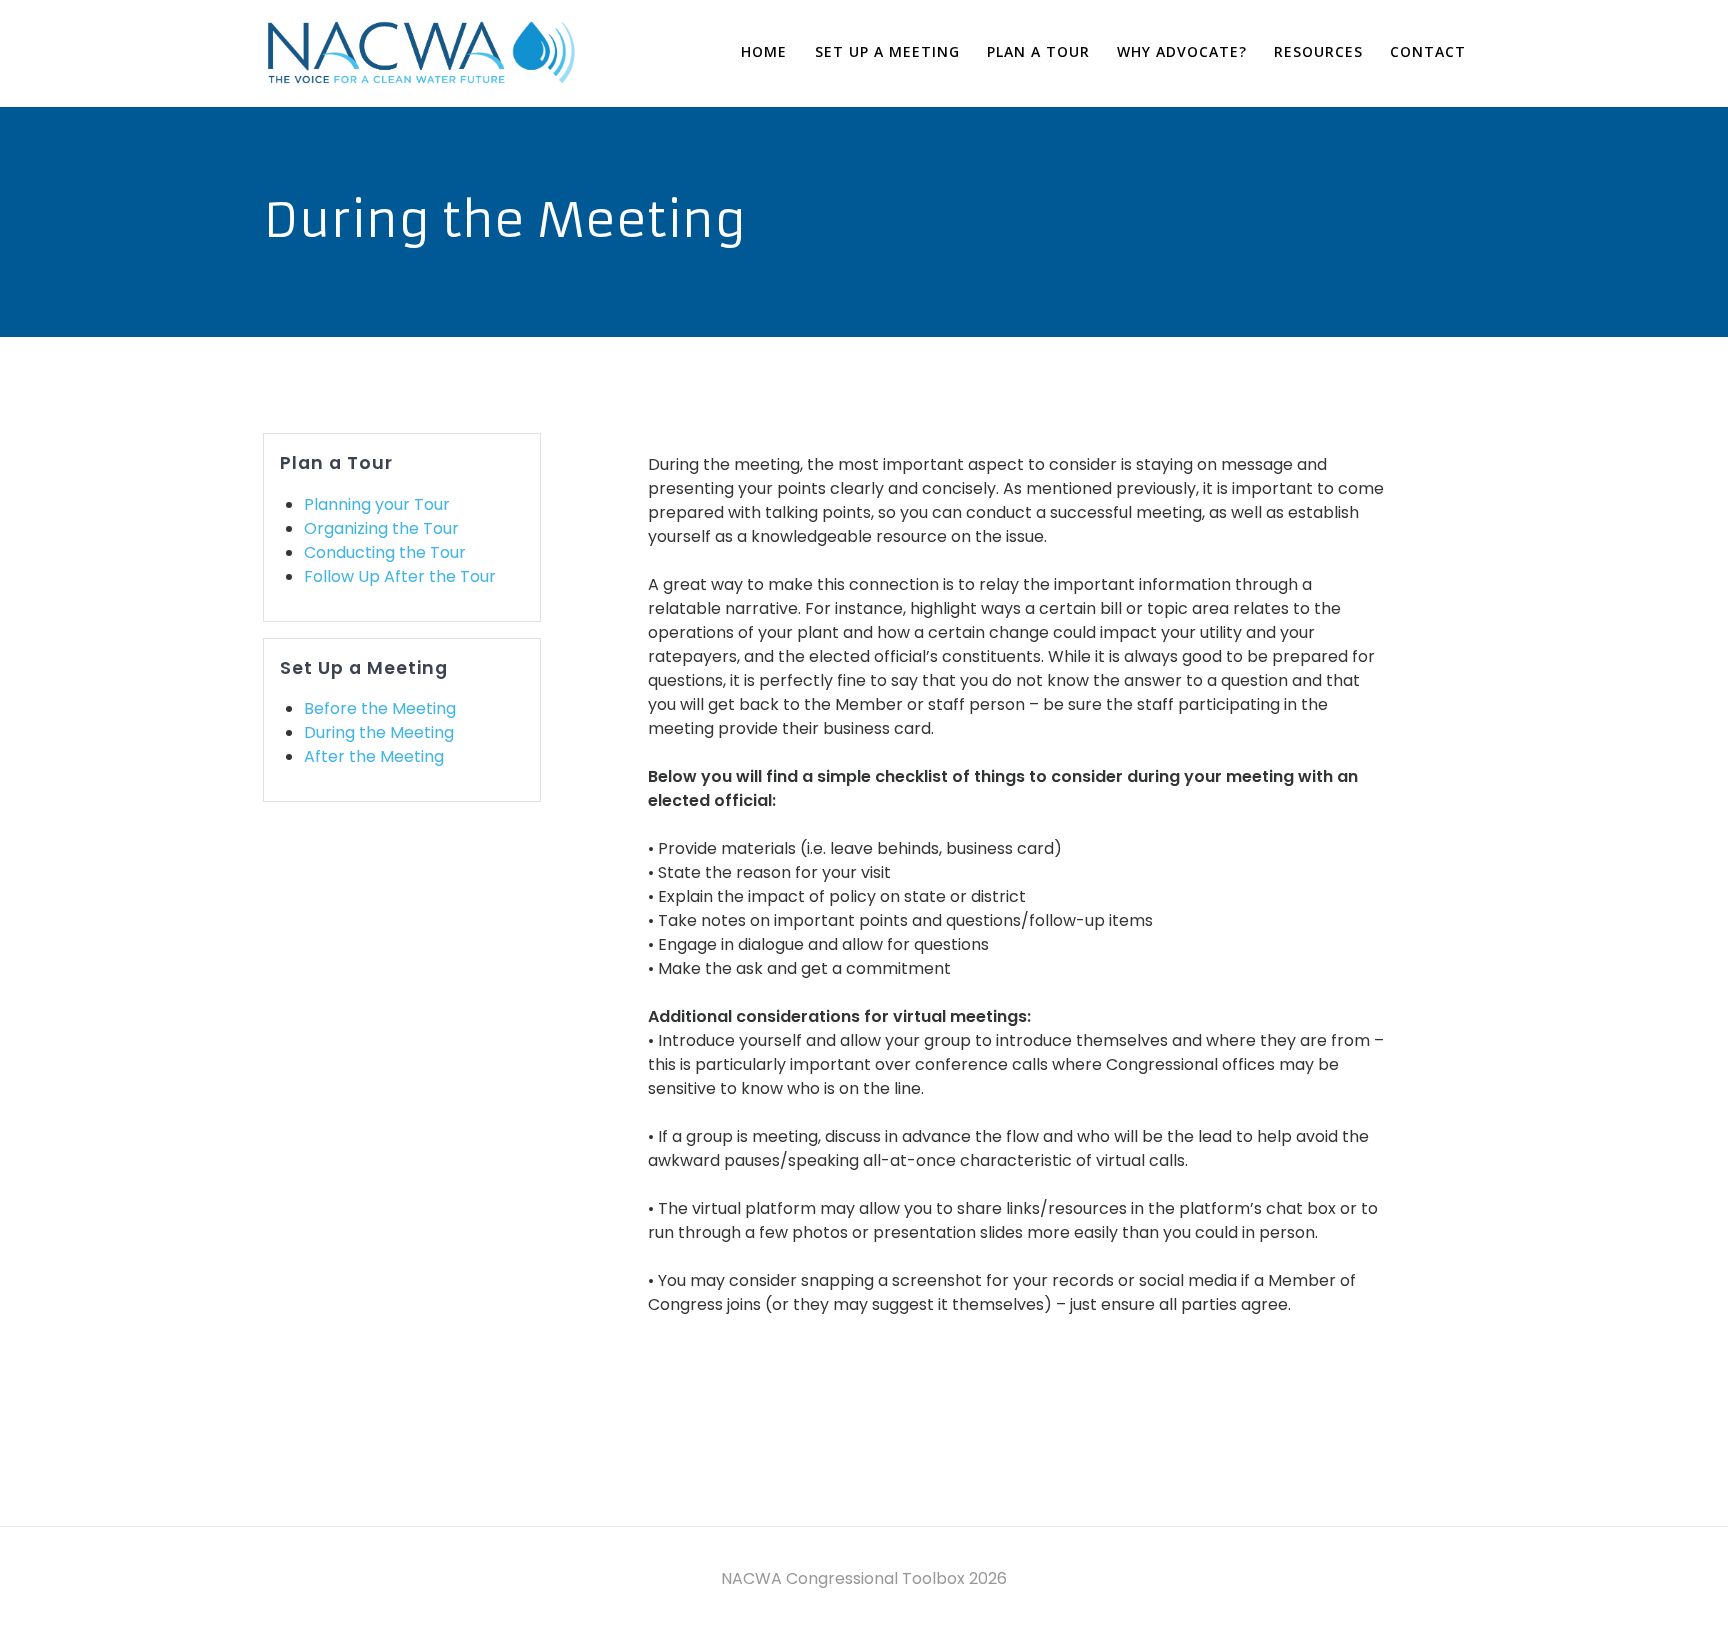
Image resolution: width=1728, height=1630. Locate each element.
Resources (1318, 51)
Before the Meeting (380, 708)
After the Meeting (374, 756)
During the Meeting (379, 732)
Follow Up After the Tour (400, 576)
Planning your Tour (377, 504)
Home (764, 51)
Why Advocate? (1182, 51)
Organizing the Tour (381, 528)
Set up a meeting (887, 51)
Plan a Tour (1038, 51)
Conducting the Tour (385, 552)
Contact (1428, 51)
